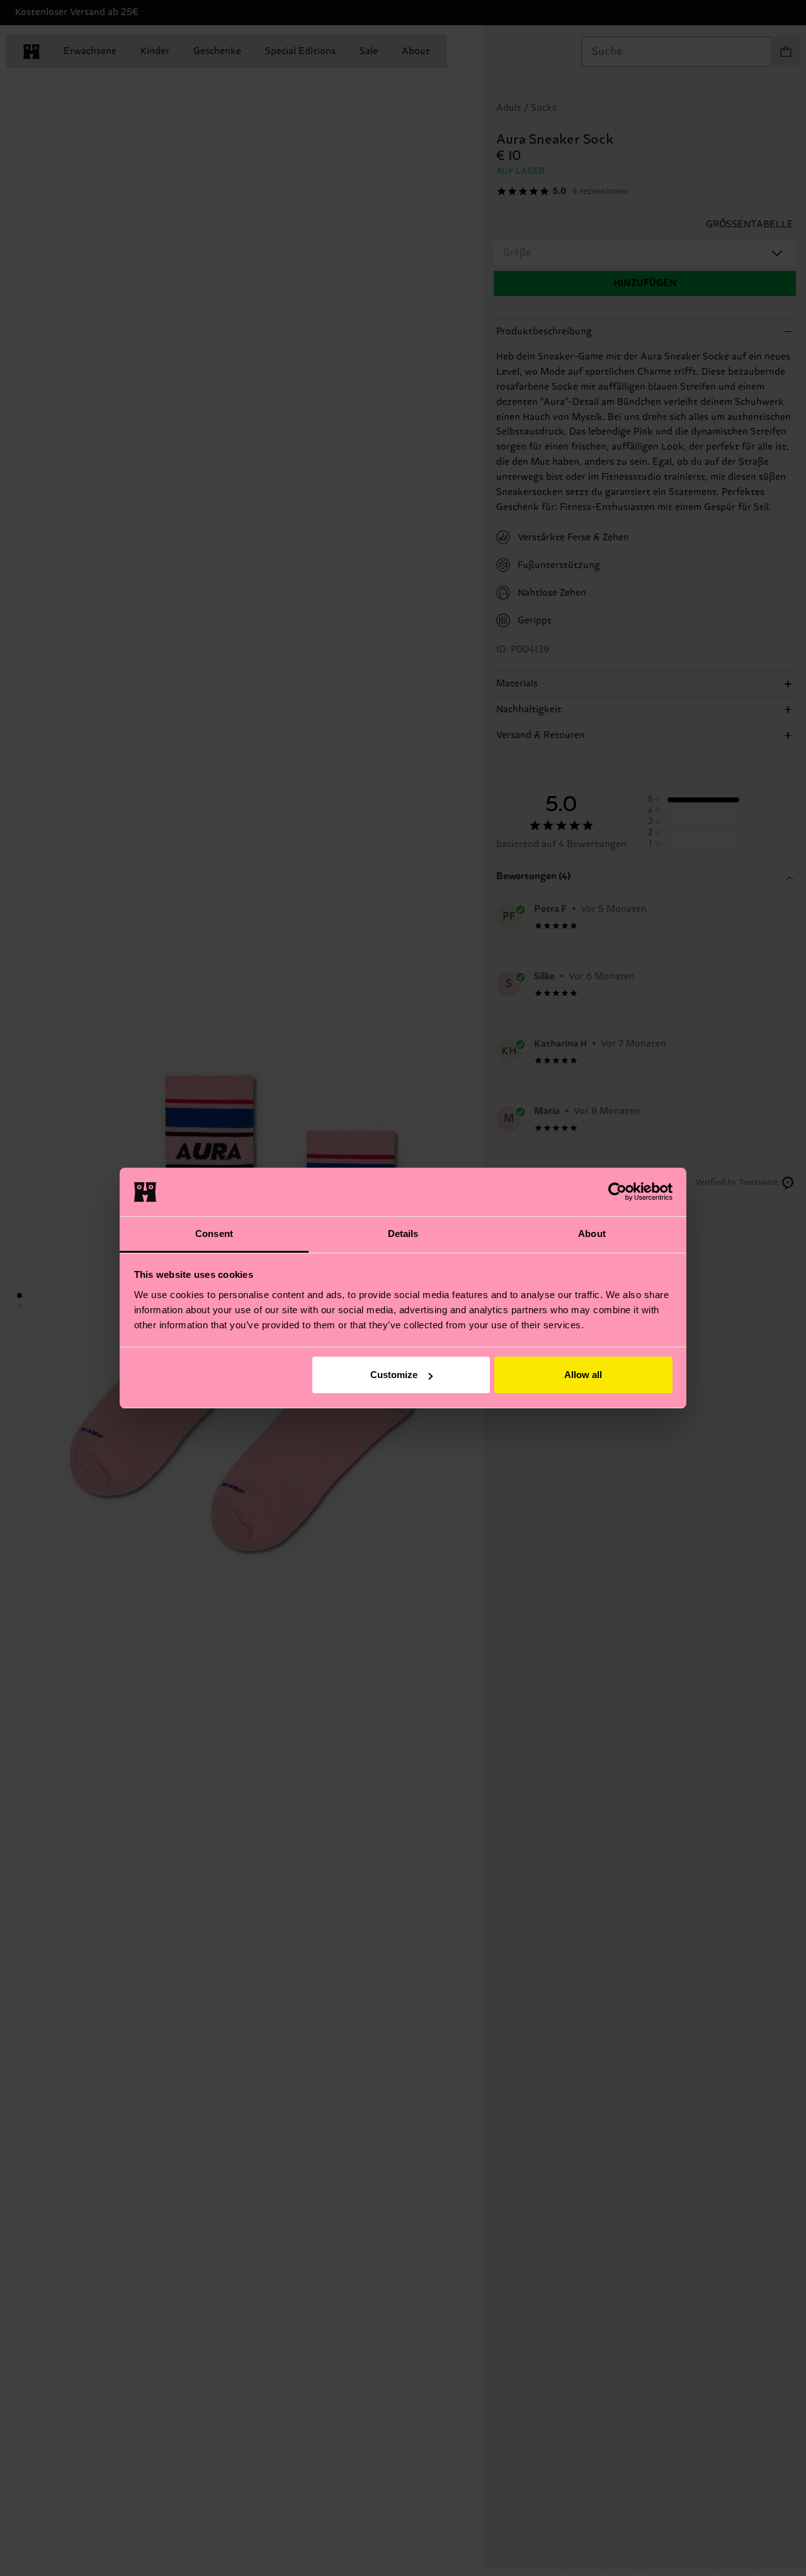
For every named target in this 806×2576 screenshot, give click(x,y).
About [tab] (592, 1234)
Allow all (583, 1375)
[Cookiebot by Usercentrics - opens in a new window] (617, 1192)
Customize (394, 1375)
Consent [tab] (214, 1234)
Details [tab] (403, 1234)
